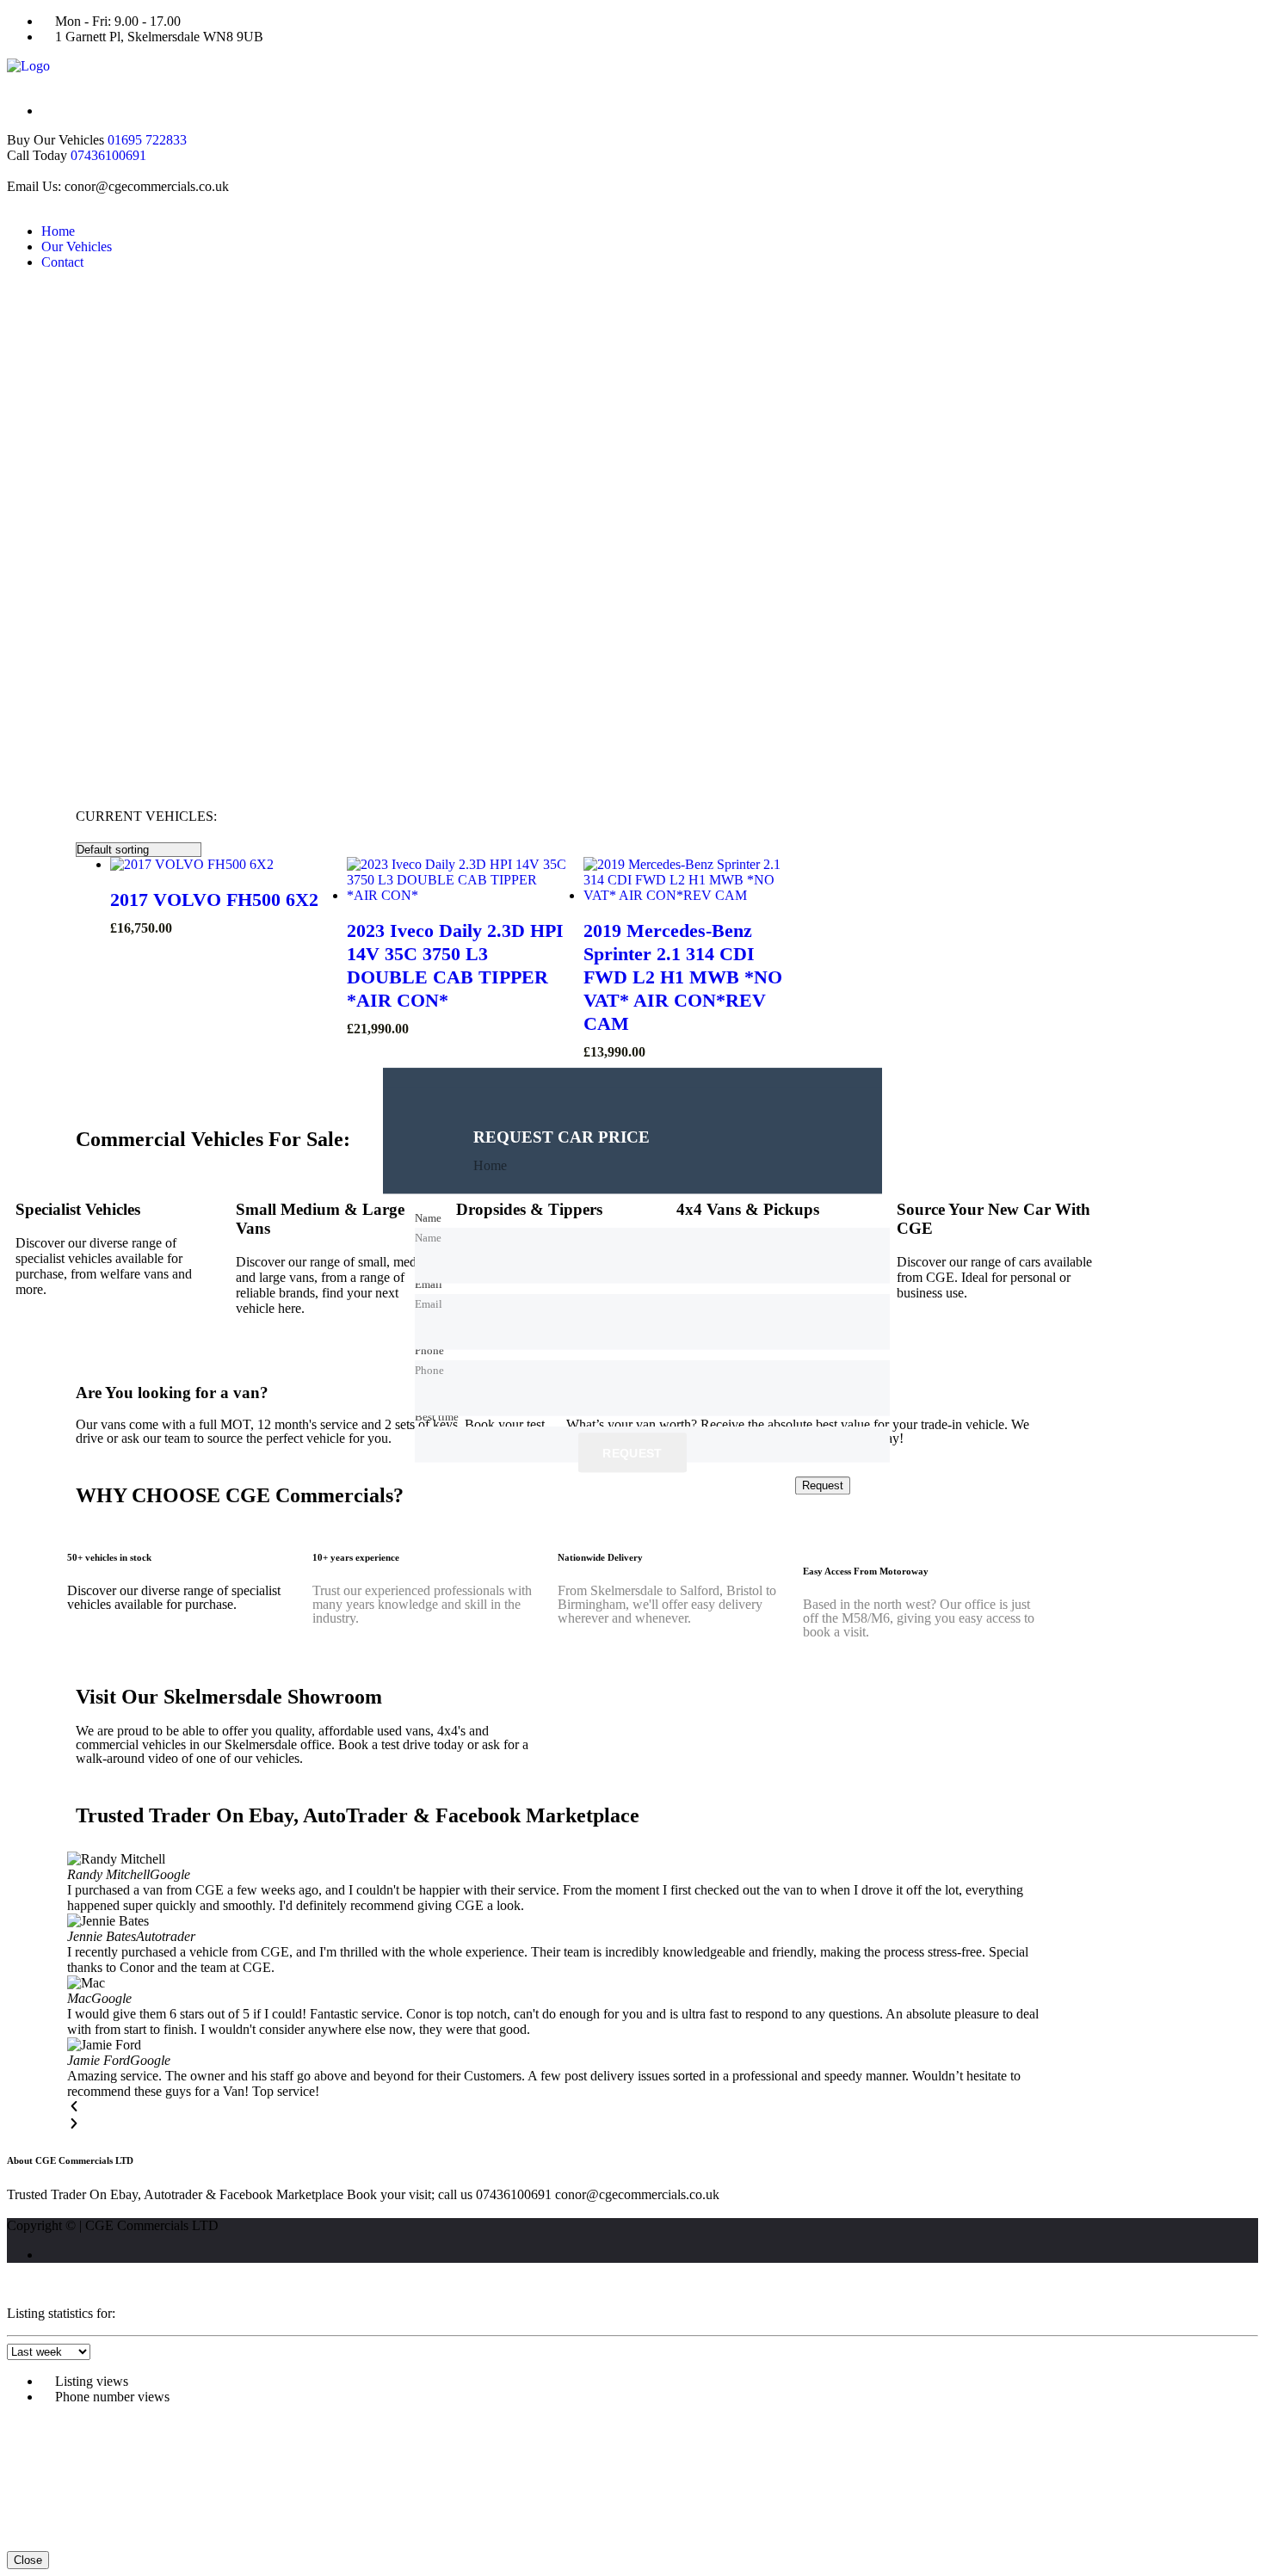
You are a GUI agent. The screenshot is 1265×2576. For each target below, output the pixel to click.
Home (58, 231)
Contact (62, 262)
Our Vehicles (77, 247)
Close (28, 2560)
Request (632, 1454)
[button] (558, 2108)
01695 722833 (147, 140)
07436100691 (108, 155)
